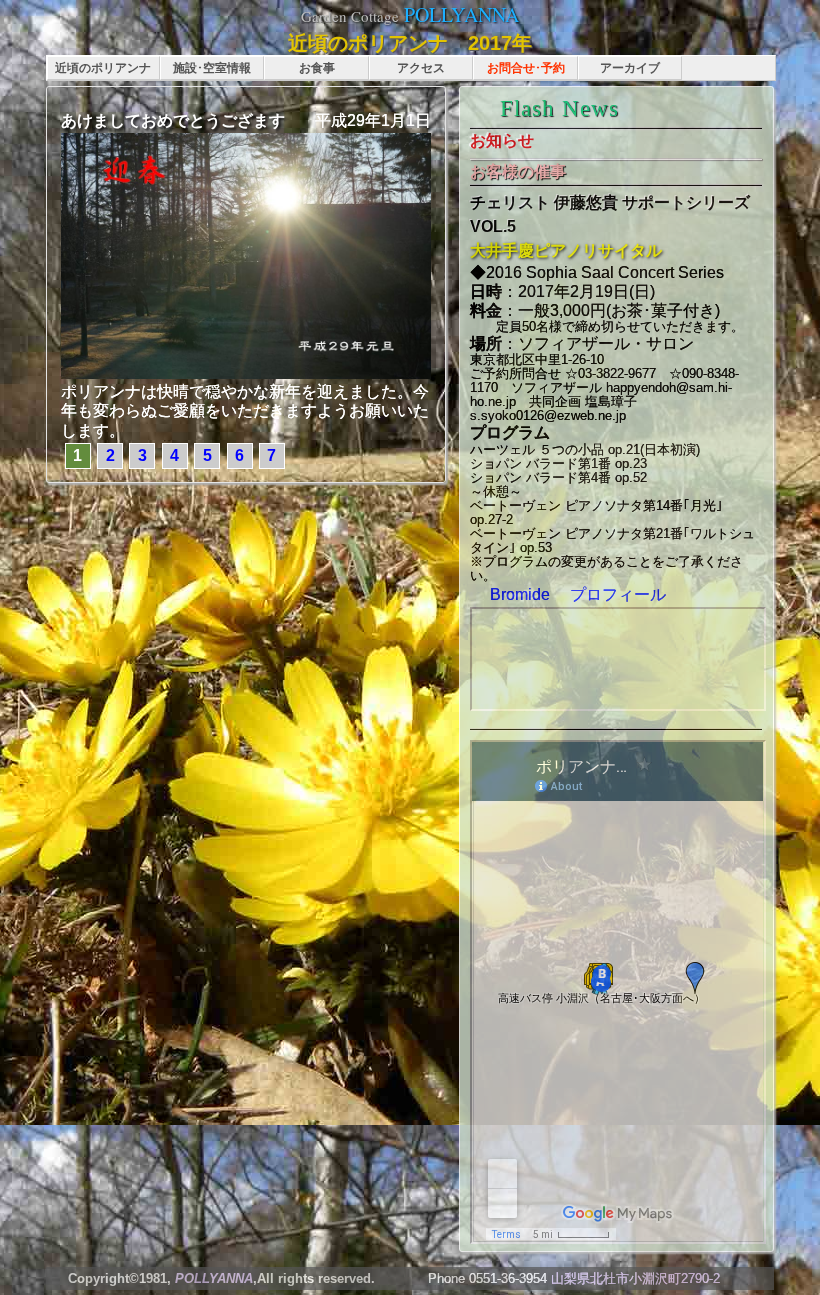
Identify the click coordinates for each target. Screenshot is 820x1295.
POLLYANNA (461, 14)
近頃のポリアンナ (103, 68)
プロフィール (610, 594)
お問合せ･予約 (526, 68)
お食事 (317, 68)
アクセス (421, 68)
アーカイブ (630, 68)
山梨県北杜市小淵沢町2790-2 (635, 1278)
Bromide (518, 594)
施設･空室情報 (212, 68)
